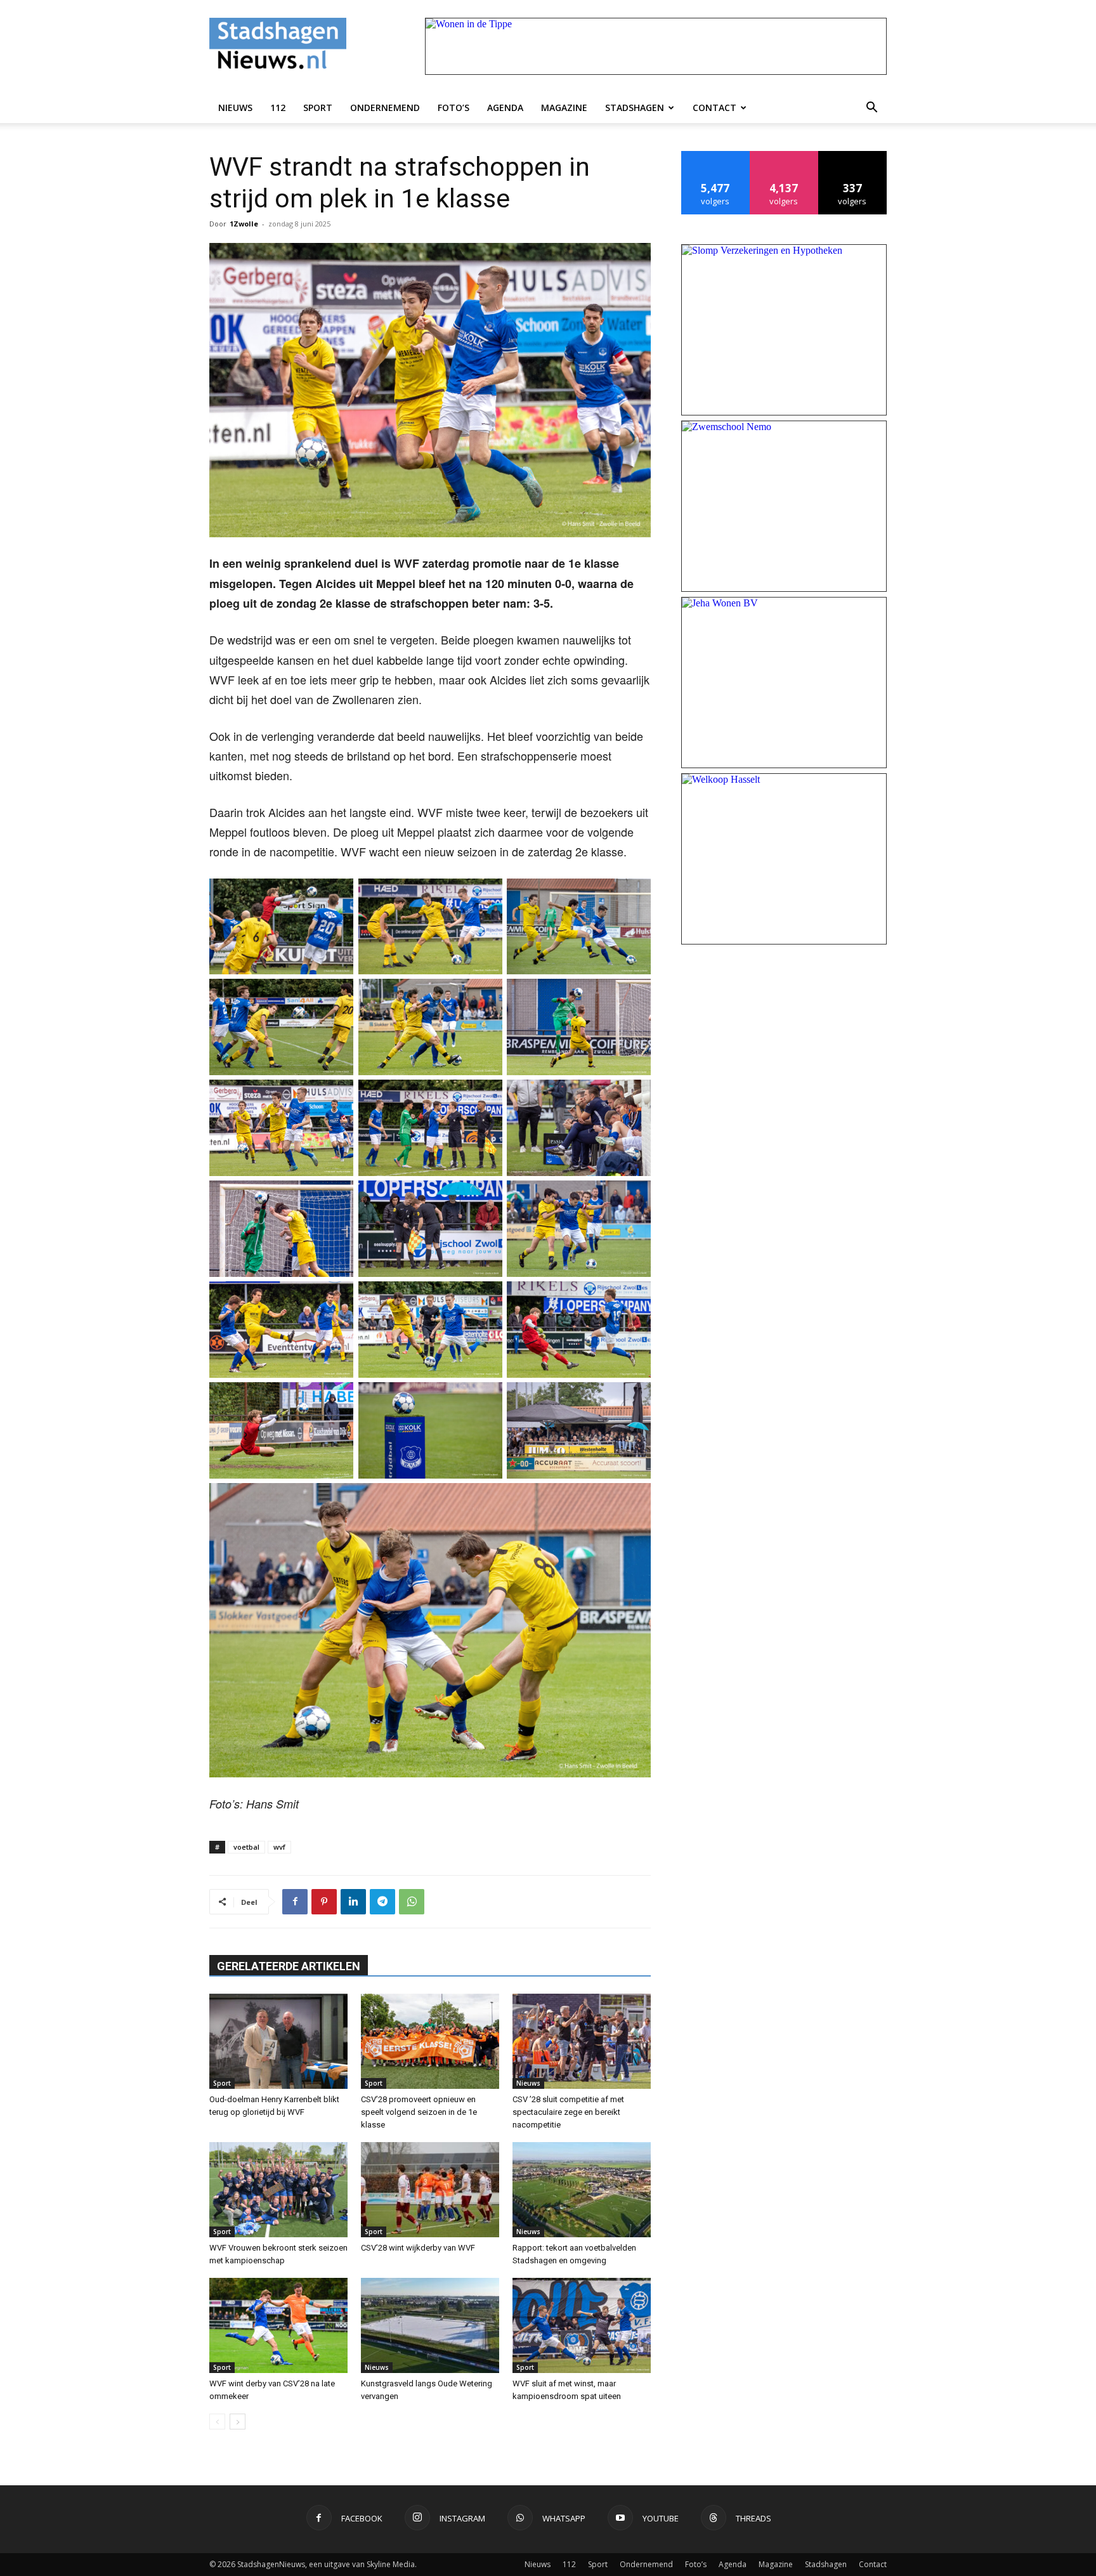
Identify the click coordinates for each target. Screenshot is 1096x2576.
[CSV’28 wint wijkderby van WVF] (430, 2190)
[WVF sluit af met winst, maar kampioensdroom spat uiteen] (582, 2325)
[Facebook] (295, 1902)
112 (278, 108)
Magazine (564, 108)
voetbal (246, 1847)
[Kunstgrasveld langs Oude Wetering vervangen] (430, 2325)
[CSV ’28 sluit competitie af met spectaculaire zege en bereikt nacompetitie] (582, 2041)
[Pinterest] (324, 1902)
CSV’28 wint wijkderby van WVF (418, 2248)
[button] (871, 108)
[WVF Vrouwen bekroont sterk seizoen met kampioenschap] (278, 2190)
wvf (279, 1847)
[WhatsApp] (412, 1902)
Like (716, 156)
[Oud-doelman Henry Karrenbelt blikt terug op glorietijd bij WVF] (278, 2041)
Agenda (505, 108)
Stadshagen (635, 108)
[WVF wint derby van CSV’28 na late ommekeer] (278, 2325)
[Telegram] (382, 1902)
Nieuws (235, 108)
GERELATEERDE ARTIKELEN (289, 1966)
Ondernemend (385, 108)
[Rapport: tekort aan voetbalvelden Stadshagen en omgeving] (582, 2190)
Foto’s (453, 108)
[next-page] (238, 2422)
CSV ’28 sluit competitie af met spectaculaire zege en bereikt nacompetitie (568, 2112)
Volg (784, 156)
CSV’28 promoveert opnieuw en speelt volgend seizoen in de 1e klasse (419, 2112)
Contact (714, 108)
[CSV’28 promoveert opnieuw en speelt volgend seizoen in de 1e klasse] (430, 2041)
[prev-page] (217, 2422)
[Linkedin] (353, 1902)
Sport (318, 108)
